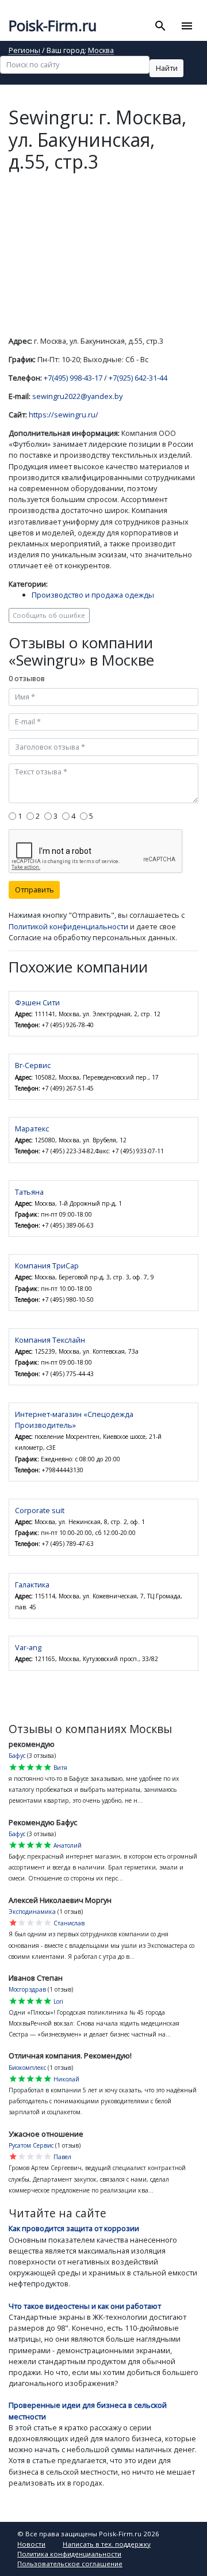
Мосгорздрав (27, 1989)
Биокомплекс (27, 2068)
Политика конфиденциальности (69, 2554)
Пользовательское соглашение (70, 2564)
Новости (31, 2544)
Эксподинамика (32, 1912)
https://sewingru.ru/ (64, 415)
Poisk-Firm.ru (53, 26)
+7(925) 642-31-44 (138, 378)
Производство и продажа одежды (93, 595)
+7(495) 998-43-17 (73, 378)
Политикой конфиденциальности (68, 926)
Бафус (17, 1756)
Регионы (24, 51)
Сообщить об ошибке (49, 615)
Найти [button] (167, 68)
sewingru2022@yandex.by (77, 396)
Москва (101, 51)
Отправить (34, 890)
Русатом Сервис (31, 2145)
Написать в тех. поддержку (107, 2544)
